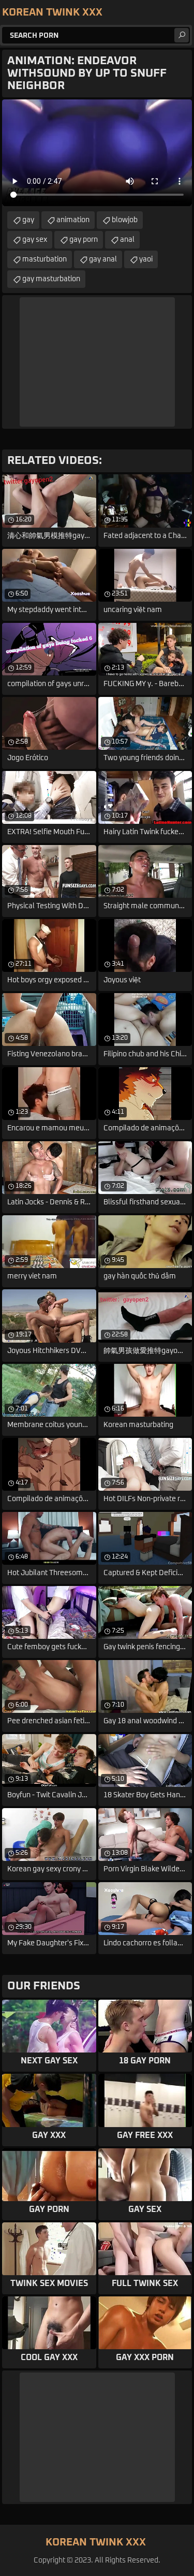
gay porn (84, 240)
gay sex (35, 240)
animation (73, 220)
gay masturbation (51, 279)
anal (127, 240)
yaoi (146, 259)
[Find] (182, 35)
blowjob (125, 220)
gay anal (103, 259)
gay (28, 220)
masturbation (44, 259)
